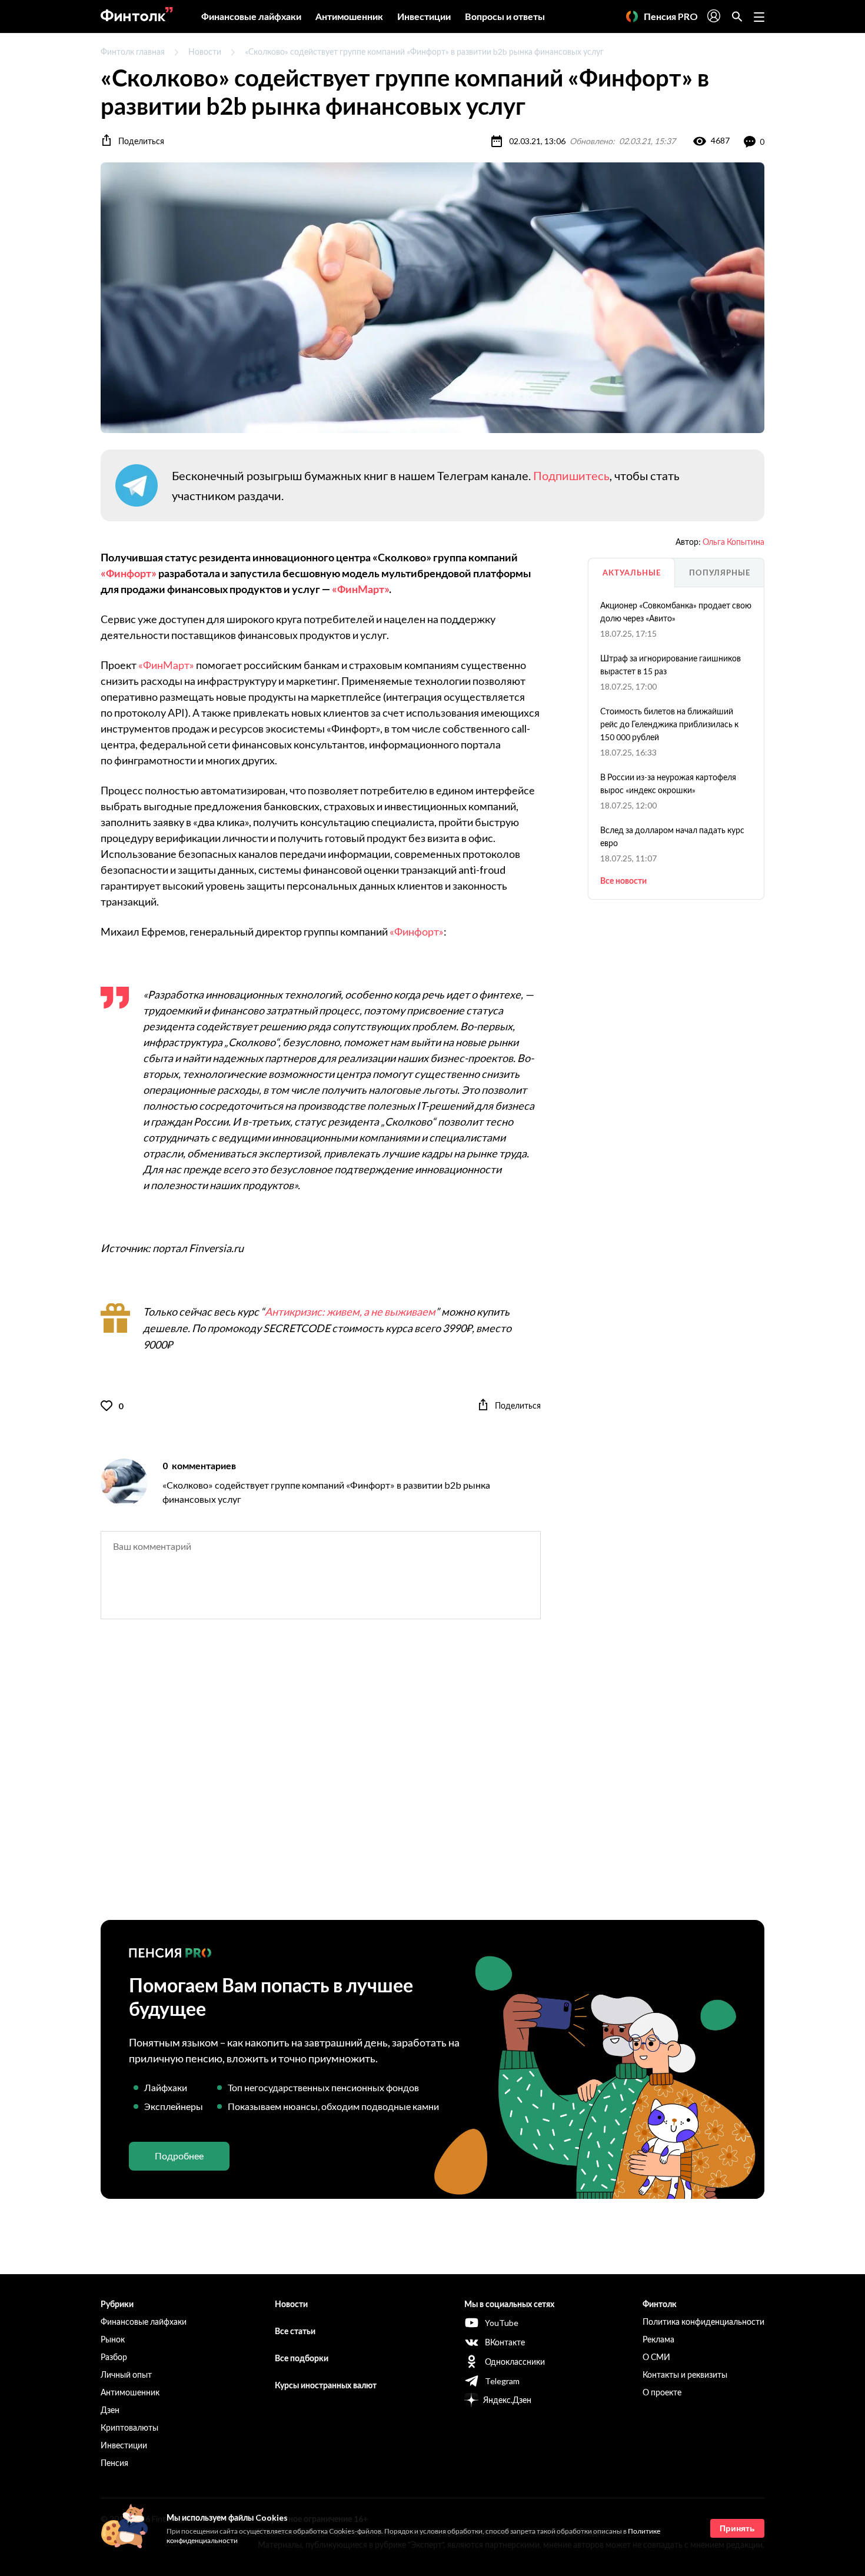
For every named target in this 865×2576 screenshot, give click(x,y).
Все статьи (295, 2331)
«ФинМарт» (360, 589)
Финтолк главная (133, 51)
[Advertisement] (432, 1780)
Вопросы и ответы (505, 16)
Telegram (502, 2381)
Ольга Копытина (733, 542)
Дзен (110, 2410)
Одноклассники (515, 2362)
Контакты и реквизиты (685, 2374)
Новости (205, 51)
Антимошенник (349, 16)
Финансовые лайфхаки (251, 16)
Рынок (113, 2339)
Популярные (720, 573)
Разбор (114, 2357)
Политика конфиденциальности (703, 2322)
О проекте (662, 2392)
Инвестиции (424, 16)
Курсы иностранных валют (326, 2385)
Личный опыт (126, 2374)
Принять (737, 2528)
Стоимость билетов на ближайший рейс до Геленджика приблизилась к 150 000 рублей (669, 724)
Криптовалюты (129, 2427)
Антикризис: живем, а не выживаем (350, 1312)
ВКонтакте (505, 2342)
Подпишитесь (571, 475)
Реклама (658, 2339)
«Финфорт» (129, 573)
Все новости (623, 881)
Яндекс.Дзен (507, 2400)
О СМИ (656, 2357)
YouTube (502, 2323)
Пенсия (114, 2463)
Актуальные (632, 573)
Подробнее (179, 2156)
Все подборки (302, 2358)
